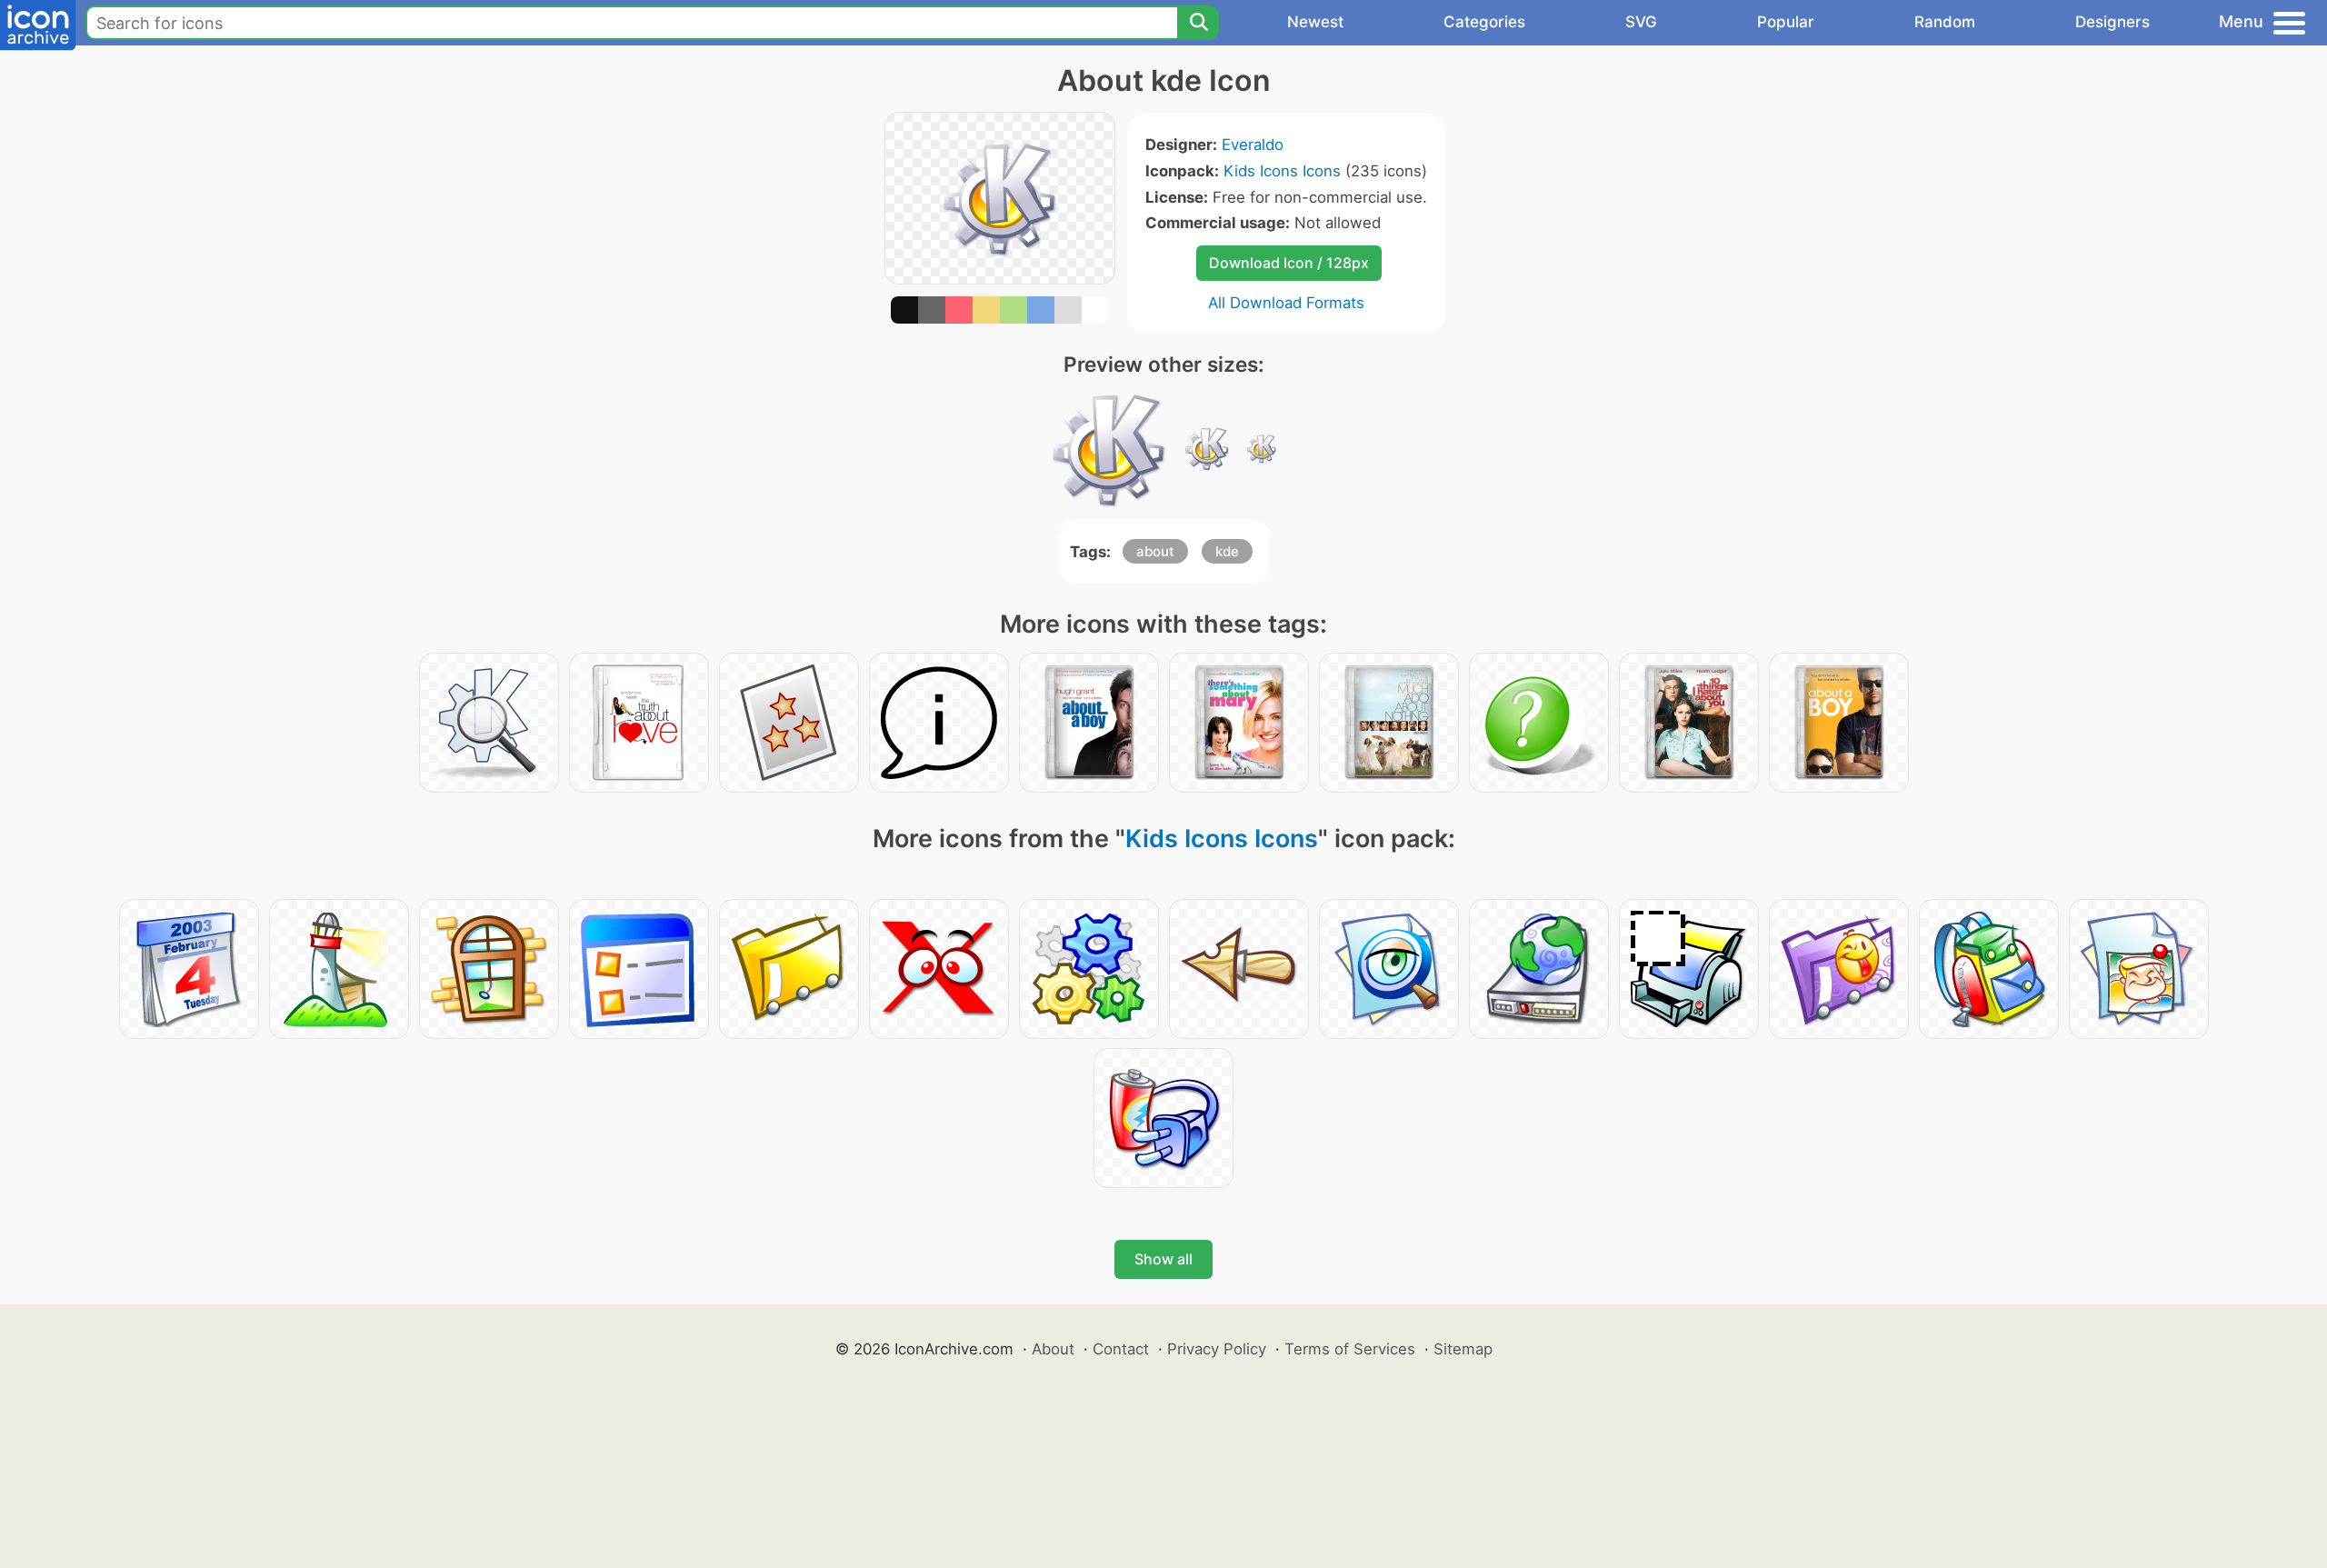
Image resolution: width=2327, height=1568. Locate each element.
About (1053, 1349)
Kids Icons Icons (1282, 171)
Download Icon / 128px (1289, 263)
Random (1945, 22)
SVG (1641, 22)
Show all (1163, 1259)
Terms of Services (1350, 1349)
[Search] (1198, 23)
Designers (2112, 22)
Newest (1315, 22)
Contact (1121, 1349)
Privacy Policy (1217, 1349)
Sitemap (1463, 1349)
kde (1227, 551)
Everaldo (1253, 145)
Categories (1484, 22)
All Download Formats (1286, 303)
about (1155, 551)
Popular (1786, 22)
